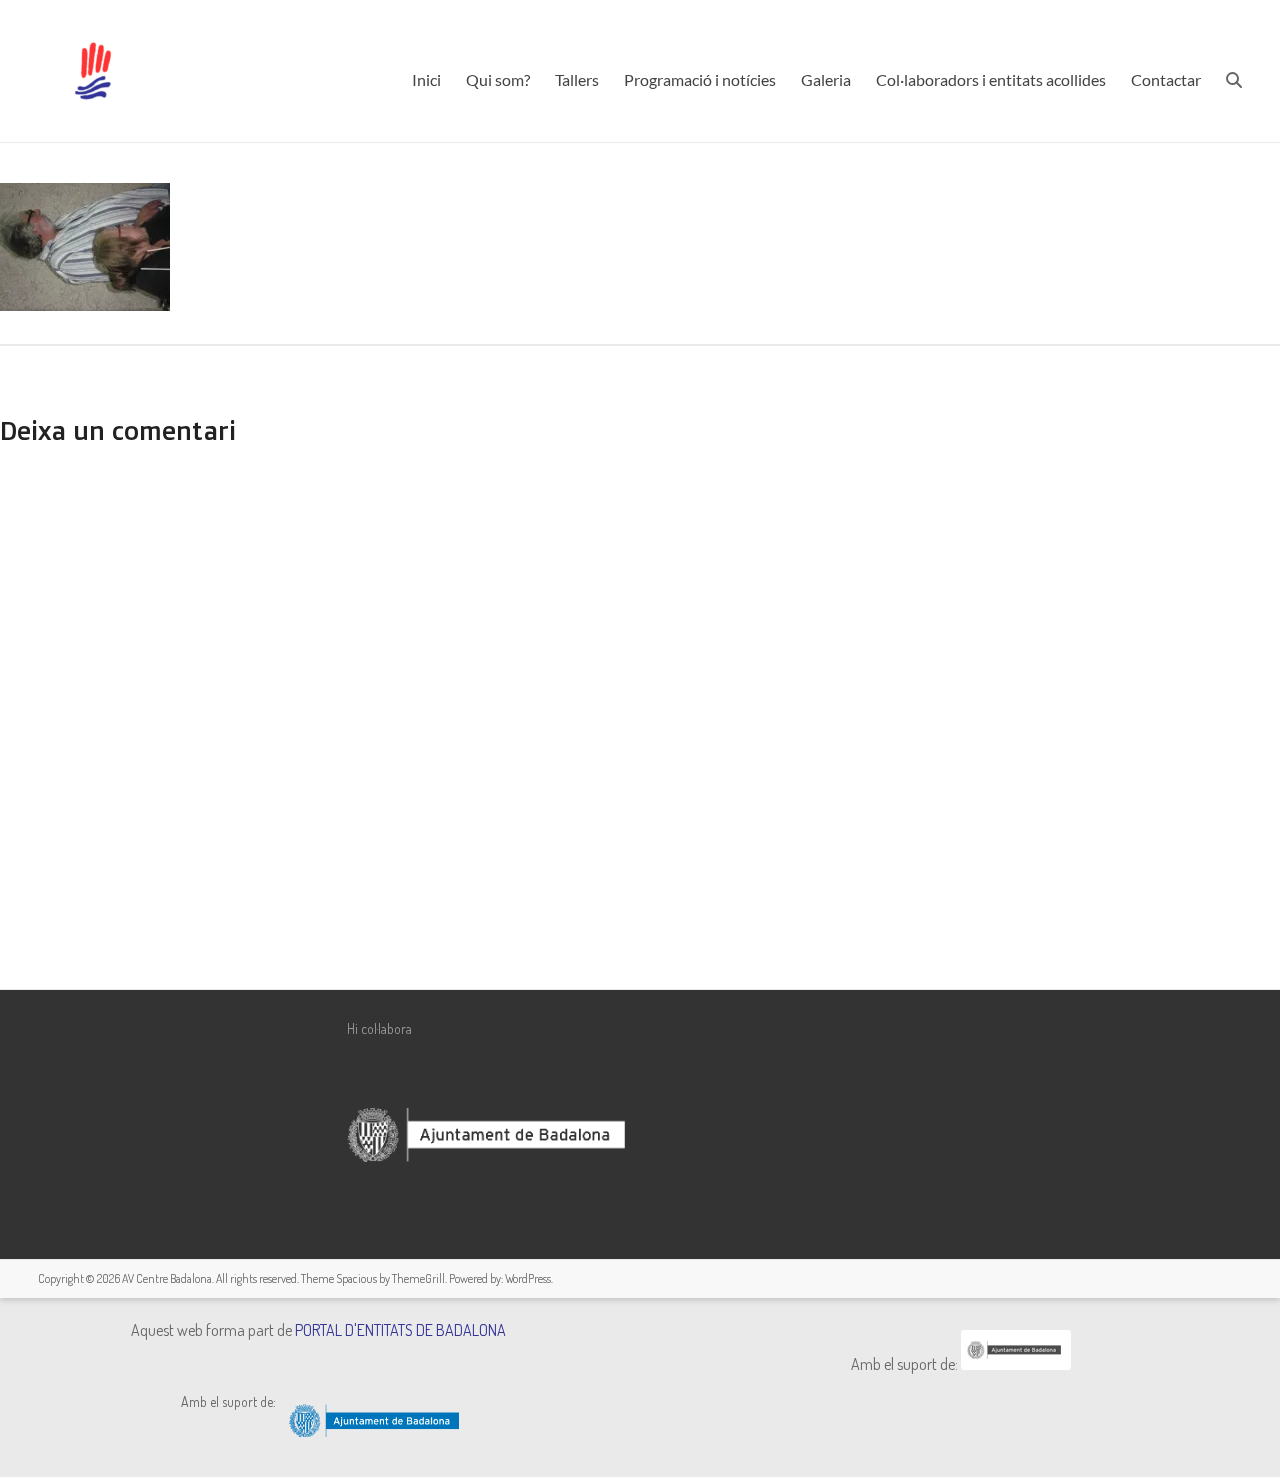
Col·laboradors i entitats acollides (991, 79)
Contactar (1166, 79)
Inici (426, 79)
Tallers (577, 79)
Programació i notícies (700, 79)
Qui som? (498, 79)
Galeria (826, 79)
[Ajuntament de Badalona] (1016, 1364)
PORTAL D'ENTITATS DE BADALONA (400, 1330)
